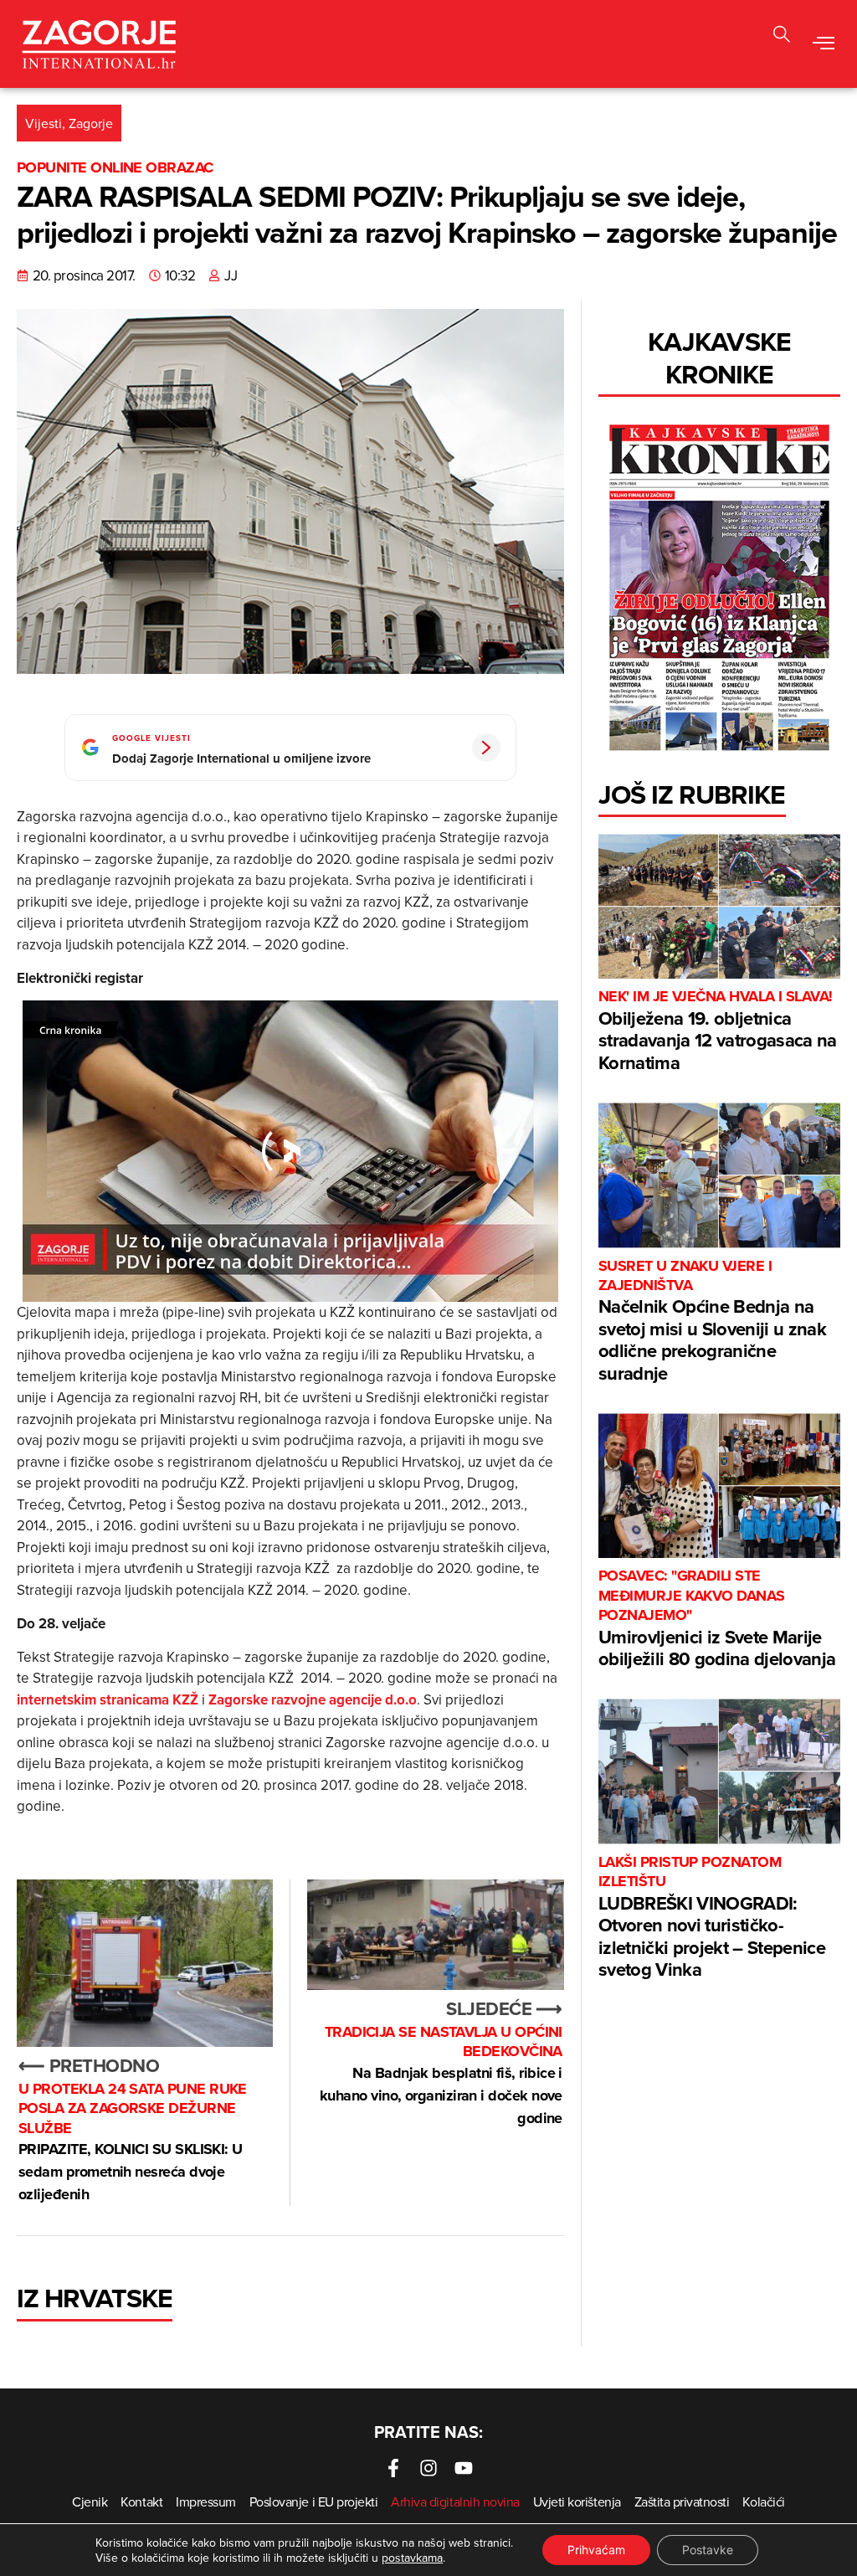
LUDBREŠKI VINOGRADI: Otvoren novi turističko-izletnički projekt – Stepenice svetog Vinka (712, 1918)
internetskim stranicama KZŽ (108, 1699)
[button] (782, 36)
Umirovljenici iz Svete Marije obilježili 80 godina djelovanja (717, 1619)
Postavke (708, 2550)
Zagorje (91, 123)
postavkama (412, 2558)
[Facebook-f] (393, 2468)
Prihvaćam (596, 2550)
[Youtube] (464, 2468)
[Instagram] (428, 2468)
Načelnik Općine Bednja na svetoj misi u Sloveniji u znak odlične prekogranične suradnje (712, 1321)
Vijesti (44, 123)
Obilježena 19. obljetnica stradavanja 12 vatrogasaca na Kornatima (718, 1031)
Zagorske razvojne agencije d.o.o (313, 1699)
